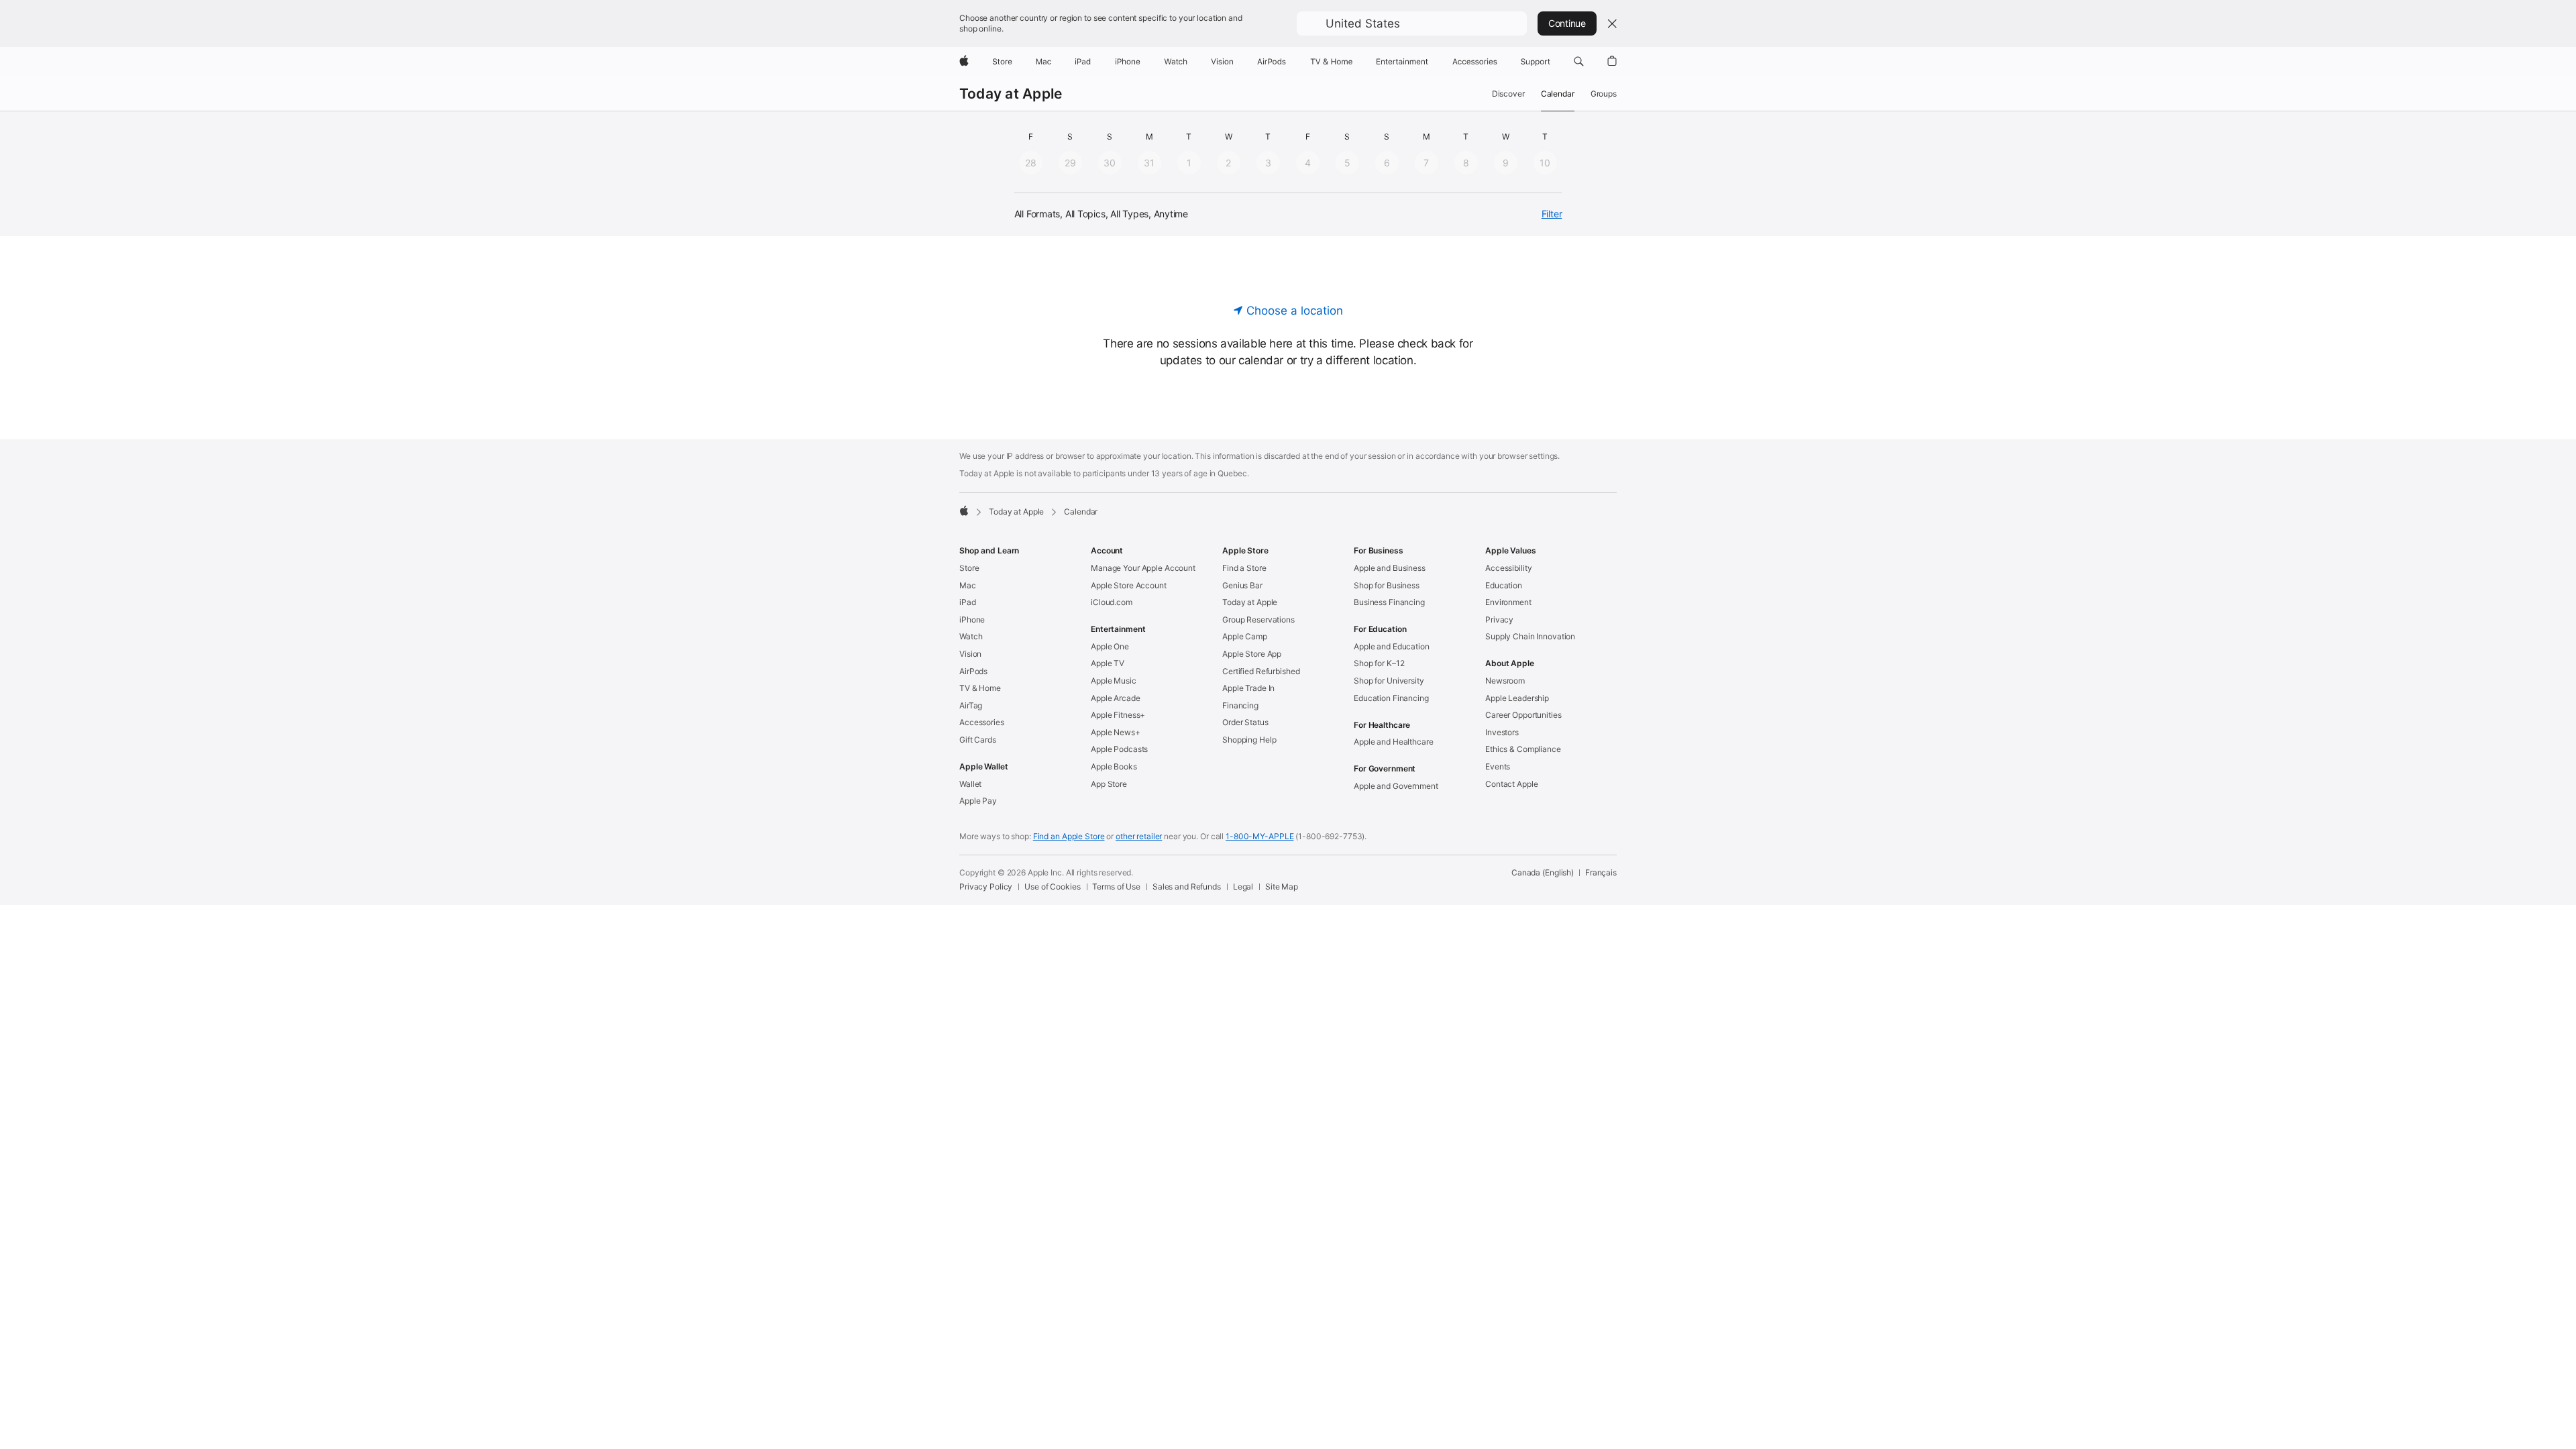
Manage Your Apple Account (1143, 568)
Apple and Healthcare (1394, 742)
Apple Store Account (1129, 585)
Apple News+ (1116, 732)
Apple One (1110, 646)
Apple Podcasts (1119, 749)
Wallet (970, 784)
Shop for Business (1387, 585)
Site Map (1282, 887)
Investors (1502, 732)
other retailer (1139, 836)
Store (969, 568)
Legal (1243, 887)
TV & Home (980, 688)
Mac (968, 585)
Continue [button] (1567, 23)
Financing (1240, 705)
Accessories (982, 722)
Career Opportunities (1523, 715)
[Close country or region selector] (1612, 23)
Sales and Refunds (1187, 887)
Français (1601, 872)
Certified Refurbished (1261, 671)
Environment (1508, 602)
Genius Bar (1242, 585)
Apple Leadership (1517, 698)
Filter (1552, 214)
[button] (1412, 23)
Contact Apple (1511, 784)
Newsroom (1505, 681)
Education (1504, 585)
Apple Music (1114, 681)
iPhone (972, 620)
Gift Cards (978, 740)
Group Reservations (1258, 620)
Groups (1604, 94)
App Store (1109, 784)
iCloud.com (1112, 602)
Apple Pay (978, 801)
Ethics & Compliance (1523, 749)
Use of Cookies (1052, 887)
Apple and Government (1396, 786)
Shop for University (1389, 681)
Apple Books (1114, 766)
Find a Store (1244, 568)
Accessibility (1508, 568)
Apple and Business (1390, 568)
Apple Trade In (1248, 688)
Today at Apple (1011, 94)
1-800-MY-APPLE (1259, 836)
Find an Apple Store (1069, 836)
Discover (1508, 94)
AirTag (971, 705)
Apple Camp (1245, 636)
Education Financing (1391, 698)
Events (1498, 766)
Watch (971, 636)
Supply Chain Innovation (1530, 636)
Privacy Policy (986, 887)
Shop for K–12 (1379, 663)
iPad (968, 602)
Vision (970, 654)
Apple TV (1108, 663)
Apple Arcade (1116, 698)
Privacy (1499, 620)
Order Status (1245, 722)
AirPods (973, 671)
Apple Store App (1252, 654)
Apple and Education (1392, 646)
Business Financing (1389, 602)
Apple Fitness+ (1118, 715)
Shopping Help (1249, 740)
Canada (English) (1543, 872)
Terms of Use (1116, 887)
